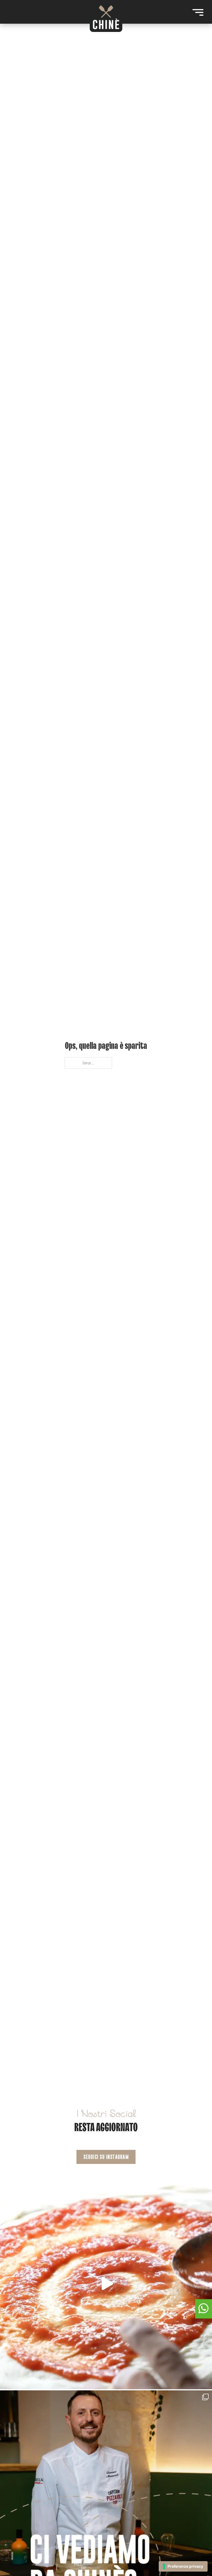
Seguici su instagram (106, 2157)
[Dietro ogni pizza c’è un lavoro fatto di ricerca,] (106, 2283)
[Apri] (198, 12)
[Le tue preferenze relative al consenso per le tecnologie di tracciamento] (183, 2566)
